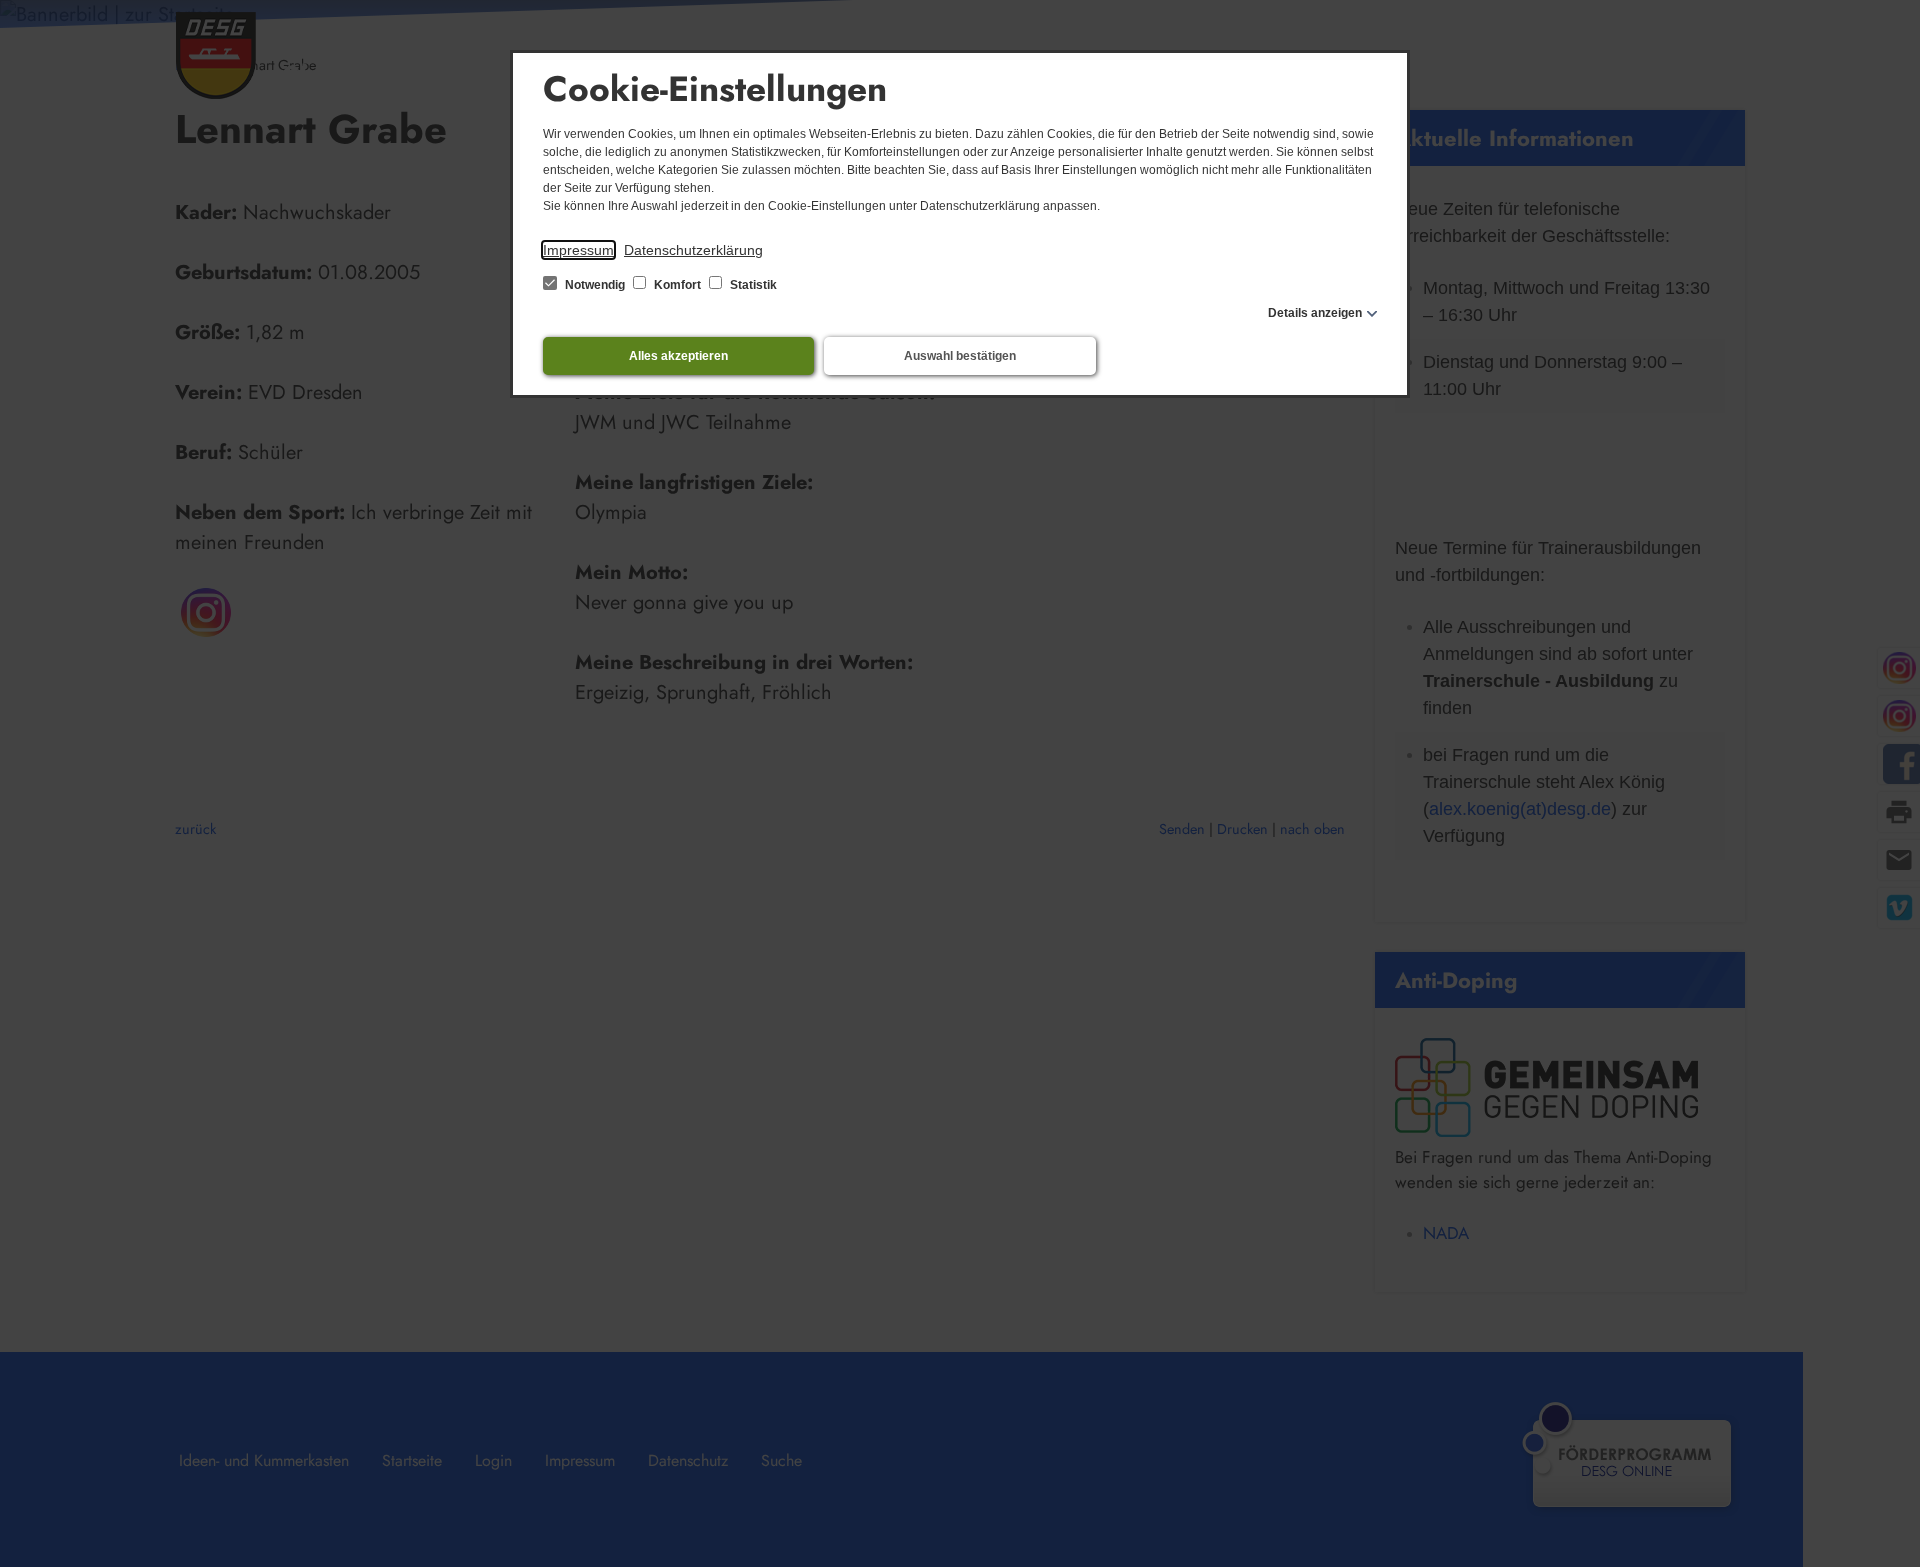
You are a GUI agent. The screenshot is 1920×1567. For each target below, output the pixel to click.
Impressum (578, 250)
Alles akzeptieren (678, 356)
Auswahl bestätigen (960, 356)
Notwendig (595, 285)
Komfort (677, 285)
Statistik (752, 285)
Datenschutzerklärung (693, 250)
